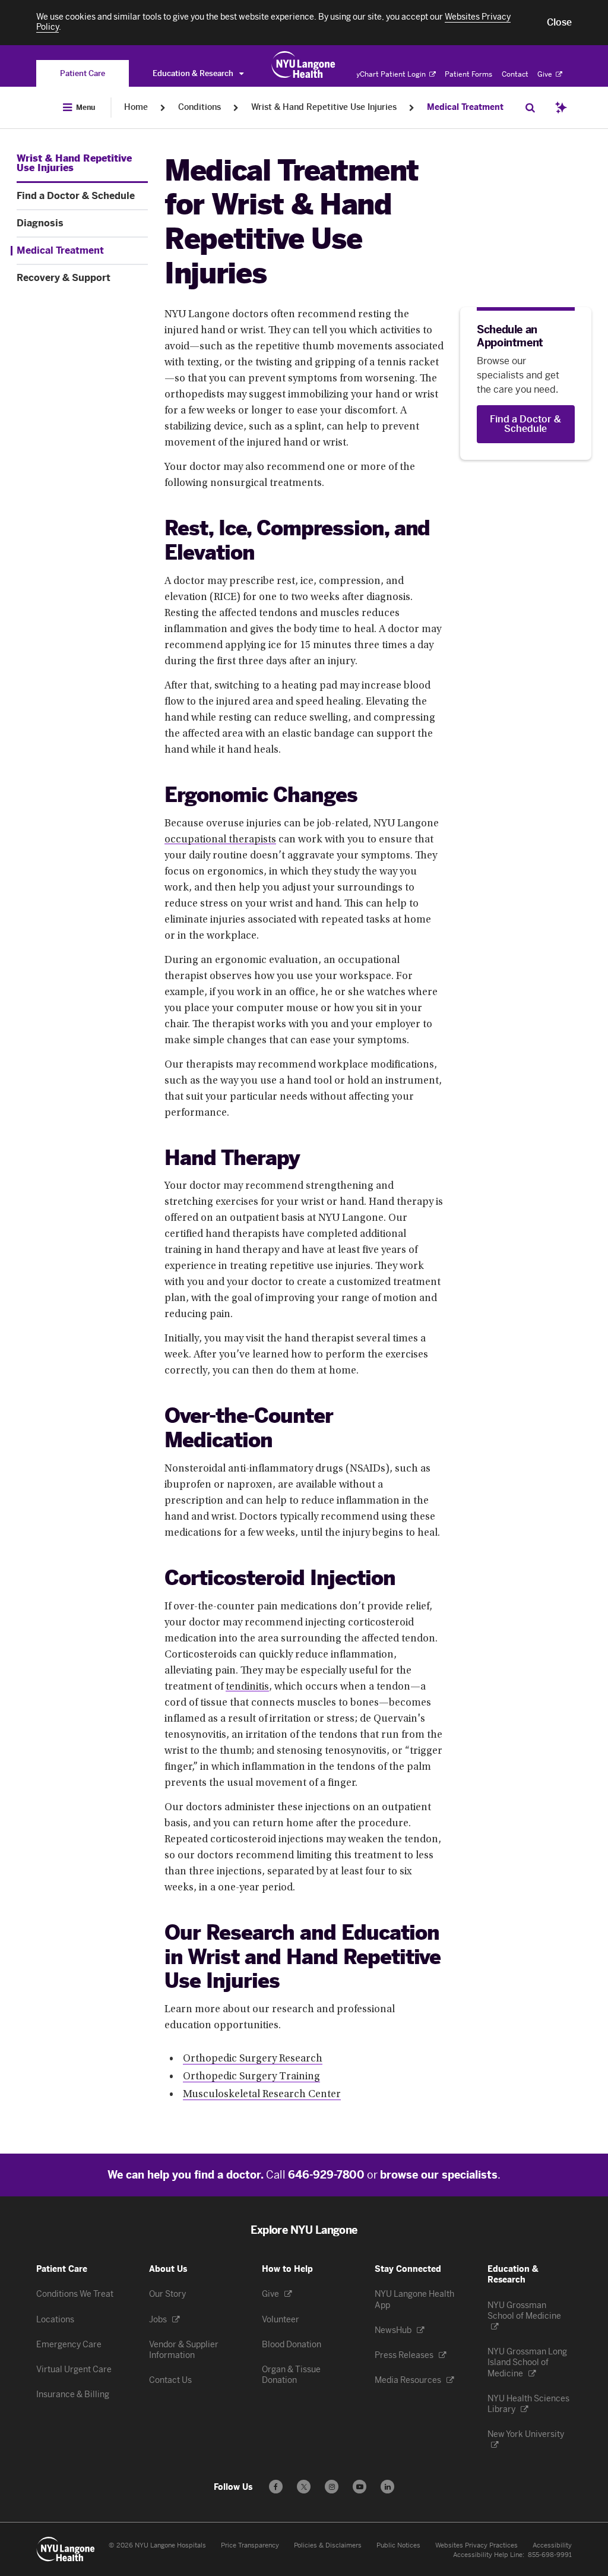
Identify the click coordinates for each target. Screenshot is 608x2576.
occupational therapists (220, 840)
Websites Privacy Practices (476, 2545)
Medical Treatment (465, 107)
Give (546, 74)
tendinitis (247, 1687)
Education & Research (194, 73)
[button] (559, 23)
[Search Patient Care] (530, 108)
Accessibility (552, 2545)
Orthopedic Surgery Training (251, 2077)
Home (136, 107)
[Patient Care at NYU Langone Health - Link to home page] (304, 65)
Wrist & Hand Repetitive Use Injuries (324, 107)
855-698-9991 (550, 2555)
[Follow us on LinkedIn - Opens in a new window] (387, 2487)
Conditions (199, 107)
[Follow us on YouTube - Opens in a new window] (360, 2487)
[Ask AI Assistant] (561, 108)
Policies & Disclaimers (328, 2545)
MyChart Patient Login (389, 74)
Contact (515, 74)
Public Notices (398, 2545)
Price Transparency (250, 2545)
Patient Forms (468, 74)
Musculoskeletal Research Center (262, 2095)
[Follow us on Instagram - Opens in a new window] (332, 2487)
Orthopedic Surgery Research (253, 2059)
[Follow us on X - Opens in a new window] (304, 2487)
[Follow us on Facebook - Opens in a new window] (276, 2487)
